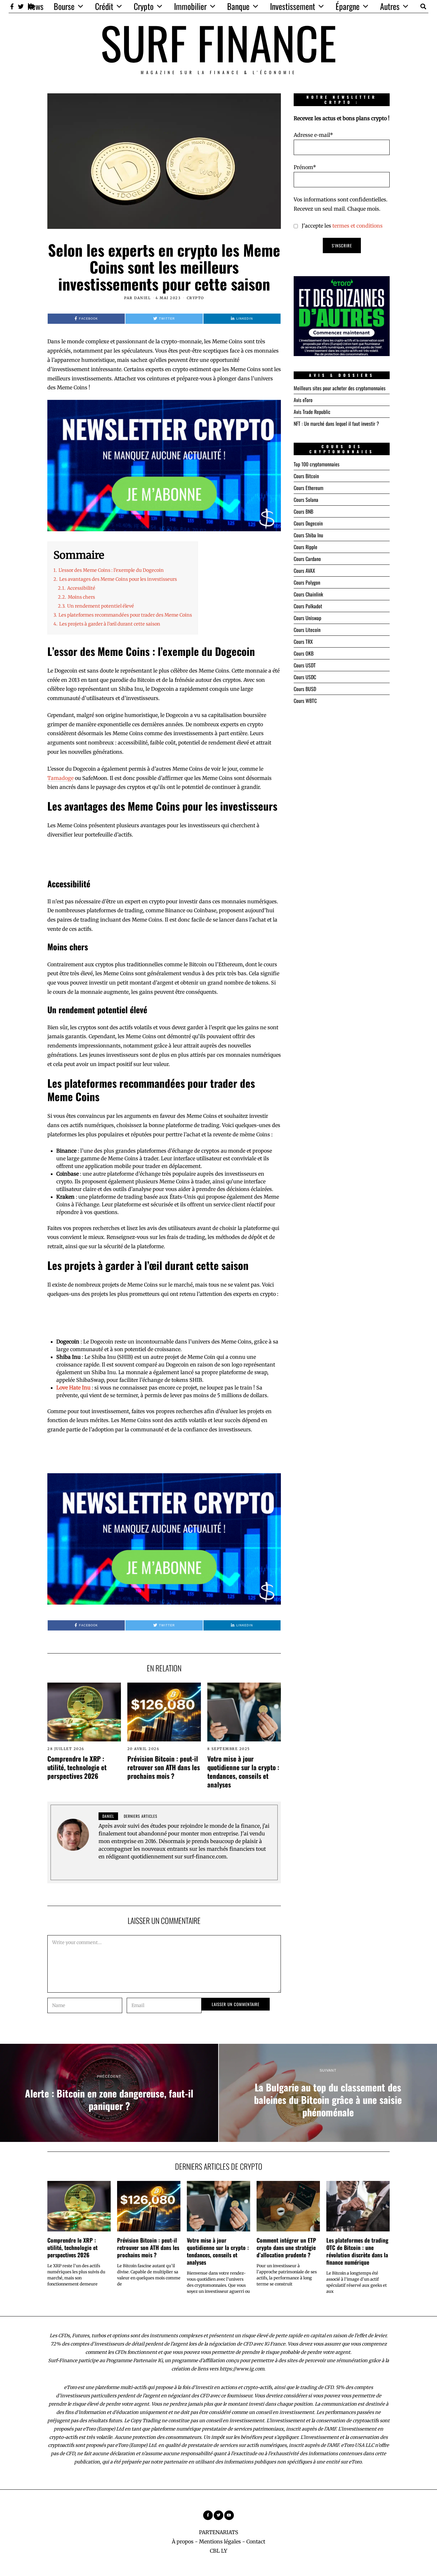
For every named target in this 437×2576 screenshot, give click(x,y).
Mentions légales (220, 2541)
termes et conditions (358, 226)
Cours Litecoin (307, 630)
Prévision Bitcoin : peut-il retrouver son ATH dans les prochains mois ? (164, 1767)
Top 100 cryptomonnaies (317, 464)
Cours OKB (304, 653)
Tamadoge (60, 778)
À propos (183, 2541)
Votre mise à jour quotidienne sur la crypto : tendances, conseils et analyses (243, 1771)
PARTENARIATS (219, 2532)
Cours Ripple (306, 547)
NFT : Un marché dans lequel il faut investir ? (336, 424)
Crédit (104, 6)
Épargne (348, 6)
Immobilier (190, 6)
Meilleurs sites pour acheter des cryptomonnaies (340, 388)
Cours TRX (303, 642)
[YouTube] (229, 2515)
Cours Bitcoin (306, 476)
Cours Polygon (307, 582)
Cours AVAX (304, 571)
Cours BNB (303, 511)
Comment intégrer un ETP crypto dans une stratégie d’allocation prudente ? (286, 2247)
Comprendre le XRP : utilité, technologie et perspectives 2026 (77, 1767)
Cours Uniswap (307, 618)
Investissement (293, 6)
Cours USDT (305, 665)
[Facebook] (12, 6)
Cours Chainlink (308, 594)
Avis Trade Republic (312, 412)
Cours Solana (306, 500)
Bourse (64, 6)
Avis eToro (303, 400)
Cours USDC (305, 677)
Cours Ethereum (309, 488)
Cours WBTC (305, 701)
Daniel (142, 298)
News (36, 6)
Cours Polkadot (308, 606)
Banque (238, 6)
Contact (256, 2541)
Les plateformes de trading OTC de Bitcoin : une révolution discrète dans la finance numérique (357, 2251)
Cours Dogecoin (308, 523)
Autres (390, 6)
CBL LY (219, 2551)
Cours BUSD (305, 689)
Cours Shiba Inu (308, 535)
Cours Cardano (307, 559)
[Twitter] (21, 6)
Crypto (144, 6)
